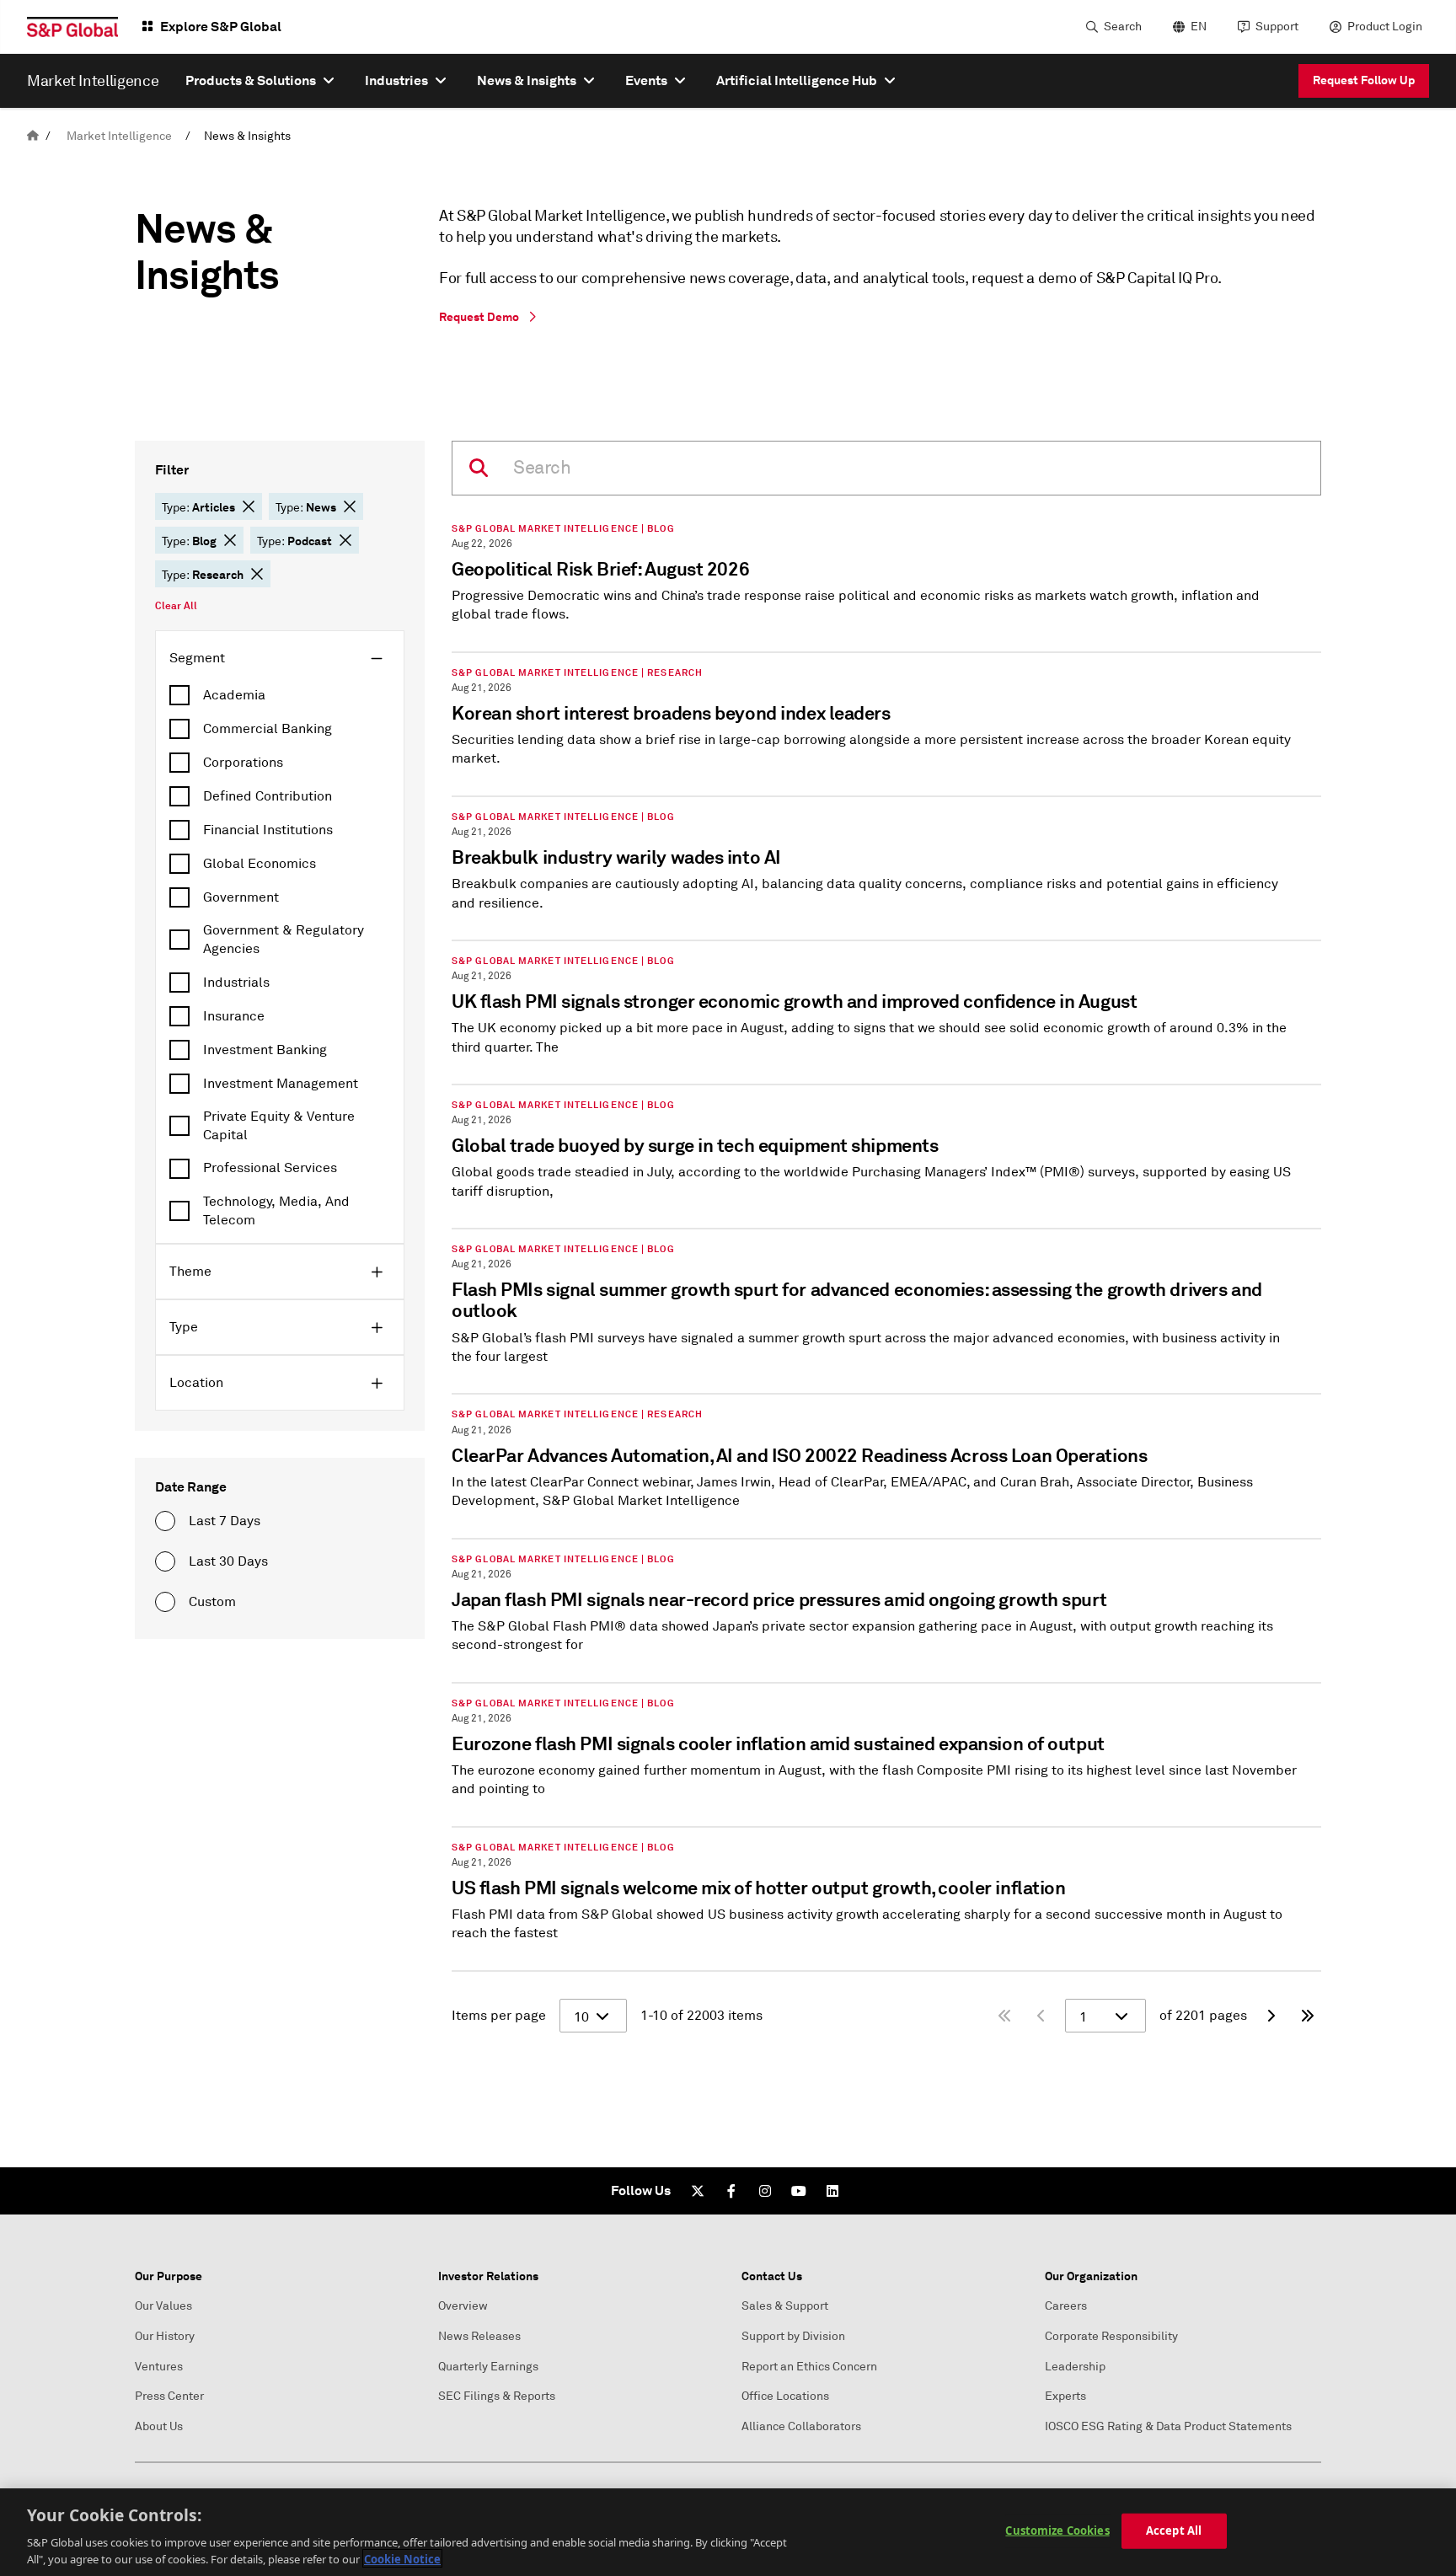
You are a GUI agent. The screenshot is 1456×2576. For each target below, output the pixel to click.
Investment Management (281, 1084)
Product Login (1385, 27)
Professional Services (270, 1168)
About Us (159, 2426)
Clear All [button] (176, 606)
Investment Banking (265, 1050)
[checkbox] (280, 695)
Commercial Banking (268, 729)
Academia (234, 695)
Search (1123, 27)
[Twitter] (698, 2191)
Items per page (499, 2016)
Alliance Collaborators (801, 2426)
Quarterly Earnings (488, 2367)
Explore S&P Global (221, 27)
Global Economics (260, 864)
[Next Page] (1271, 2016)
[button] (249, 506)
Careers (1066, 2306)
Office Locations (785, 2396)
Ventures (159, 2367)
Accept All (1174, 2530)
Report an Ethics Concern (809, 2367)
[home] (33, 136)
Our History (165, 2336)
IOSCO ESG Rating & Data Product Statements (1168, 2426)
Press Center (169, 2396)
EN (1199, 27)
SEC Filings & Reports (497, 2396)
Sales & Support (785, 2306)
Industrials (236, 983)
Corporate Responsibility (1111, 2336)
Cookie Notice (402, 2558)
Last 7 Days (225, 1521)
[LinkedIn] (832, 2191)
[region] (728, 2532)
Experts (1065, 2396)
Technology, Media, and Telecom (276, 1211)
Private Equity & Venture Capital (279, 1126)
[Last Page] (1308, 2016)
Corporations (243, 763)
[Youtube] (799, 2191)
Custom (212, 1602)
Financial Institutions (268, 830)
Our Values (163, 2306)
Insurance (234, 1016)
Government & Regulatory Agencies (284, 940)
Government (241, 897)
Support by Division (793, 2336)
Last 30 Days (228, 1561)
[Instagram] (765, 2191)
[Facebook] (731, 2191)
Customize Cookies (1057, 2530)
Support (1277, 27)
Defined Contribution (268, 796)
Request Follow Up (1364, 80)
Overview (463, 2306)
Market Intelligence (119, 136)
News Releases (479, 2336)
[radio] (165, 1521)
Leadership (1075, 2367)
